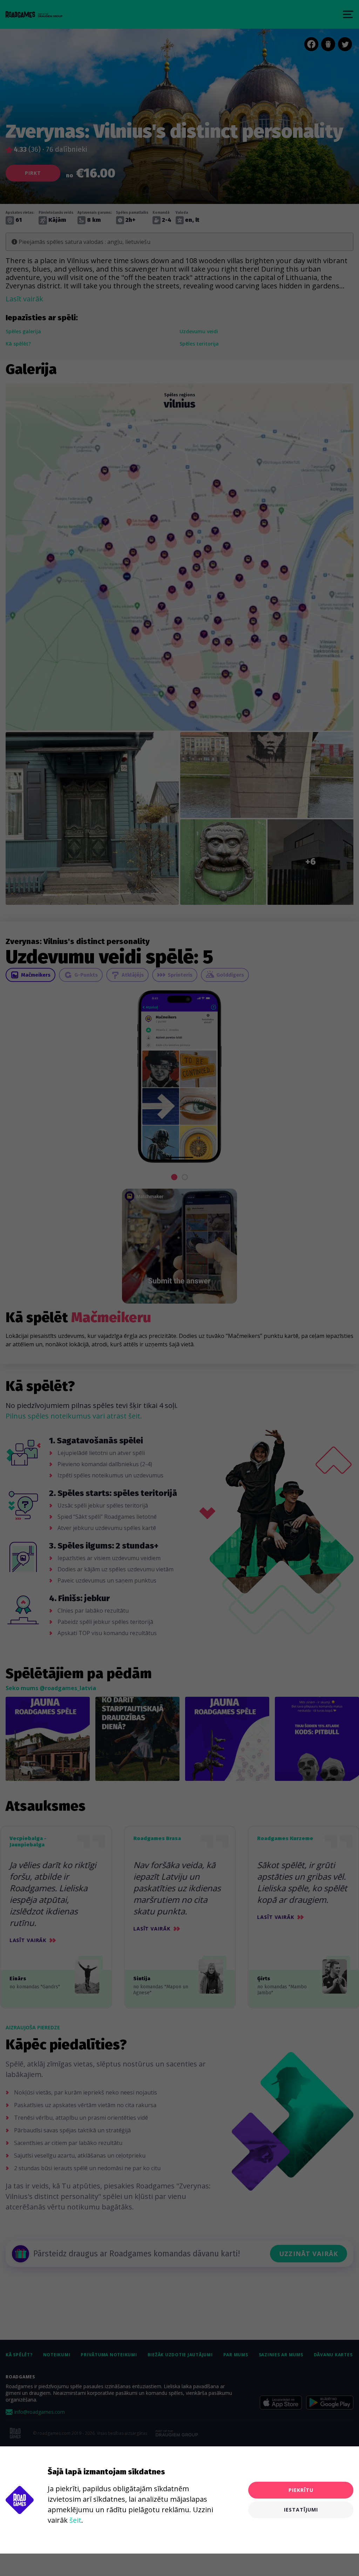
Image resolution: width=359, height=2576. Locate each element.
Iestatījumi (301, 2510)
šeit (75, 2520)
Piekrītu (301, 2490)
